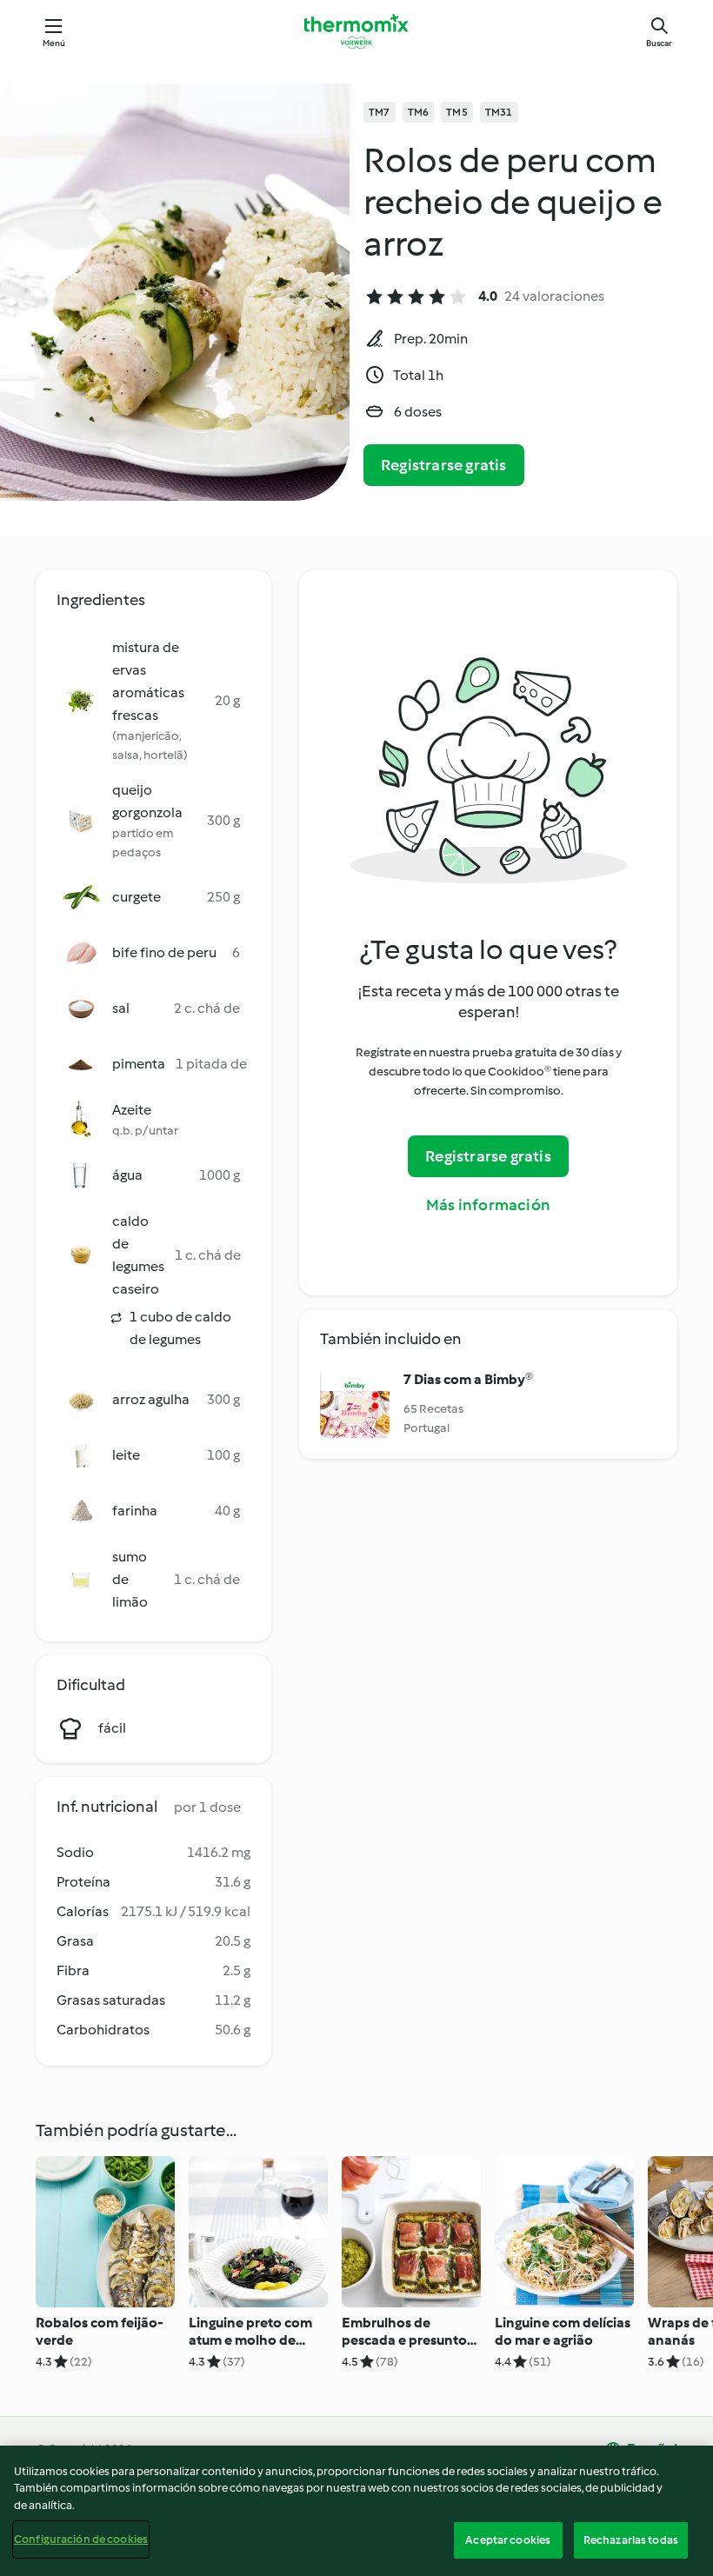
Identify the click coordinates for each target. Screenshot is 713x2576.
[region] (356, 2511)
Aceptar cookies (508, 2540)
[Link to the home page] (356, 31)
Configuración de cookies (81, 2539)
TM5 (457, 112)
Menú (54, 43)
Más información (488, 1205)
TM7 (380, 112)
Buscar (659, 43)
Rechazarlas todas (631, 2540)
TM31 (499, 112)
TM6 (419, 112)
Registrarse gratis (444, 465)
